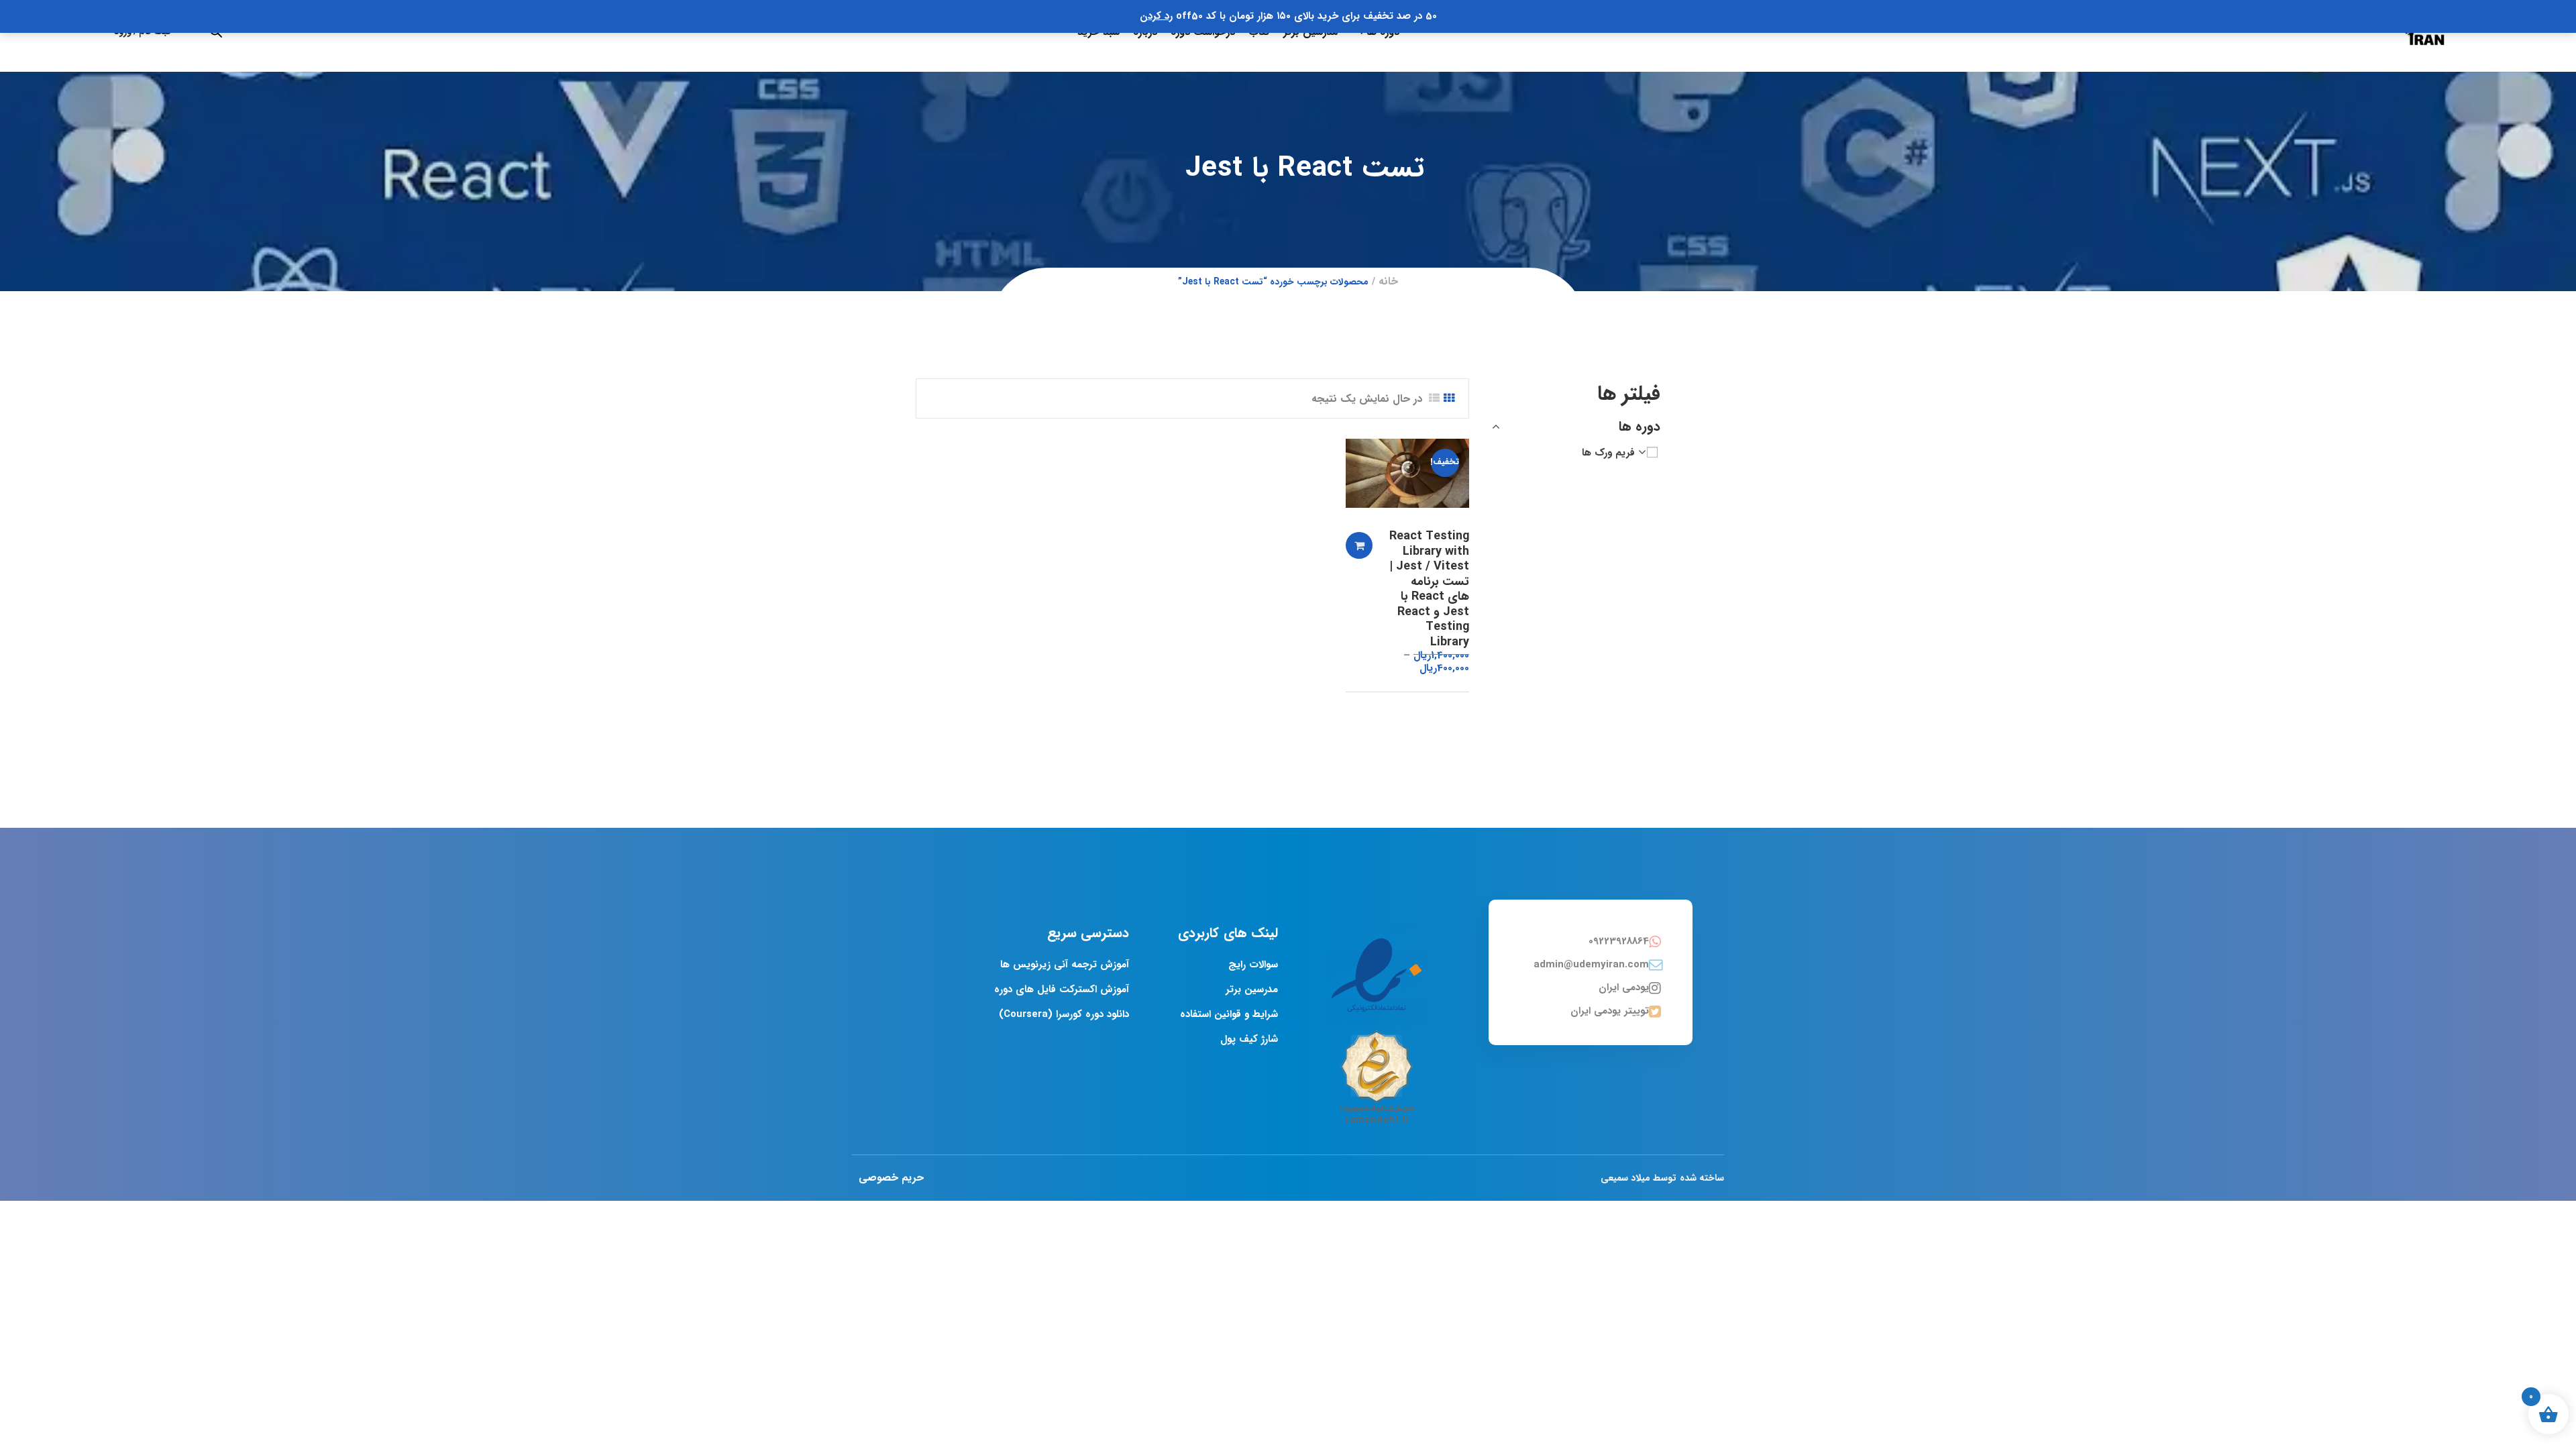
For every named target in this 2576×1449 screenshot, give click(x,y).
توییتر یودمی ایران (1610, 1011)
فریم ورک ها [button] (1608, 453)
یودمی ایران (1624, 987)
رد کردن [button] (1156, 16)
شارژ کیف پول (1249, 1039)
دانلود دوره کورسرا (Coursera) (1064, 1014)
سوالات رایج (1253, 965)
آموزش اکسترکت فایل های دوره (1062, 989)
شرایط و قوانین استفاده (1229, 1014)
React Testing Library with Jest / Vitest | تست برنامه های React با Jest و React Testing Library (1429, 589)
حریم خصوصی (891, 1178)
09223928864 (1619, 941)
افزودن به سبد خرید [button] (1359, 545)
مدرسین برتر (1252, 989)
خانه (1388, 281)
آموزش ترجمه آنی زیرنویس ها (1065, 965)
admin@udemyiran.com (1591, 965)
